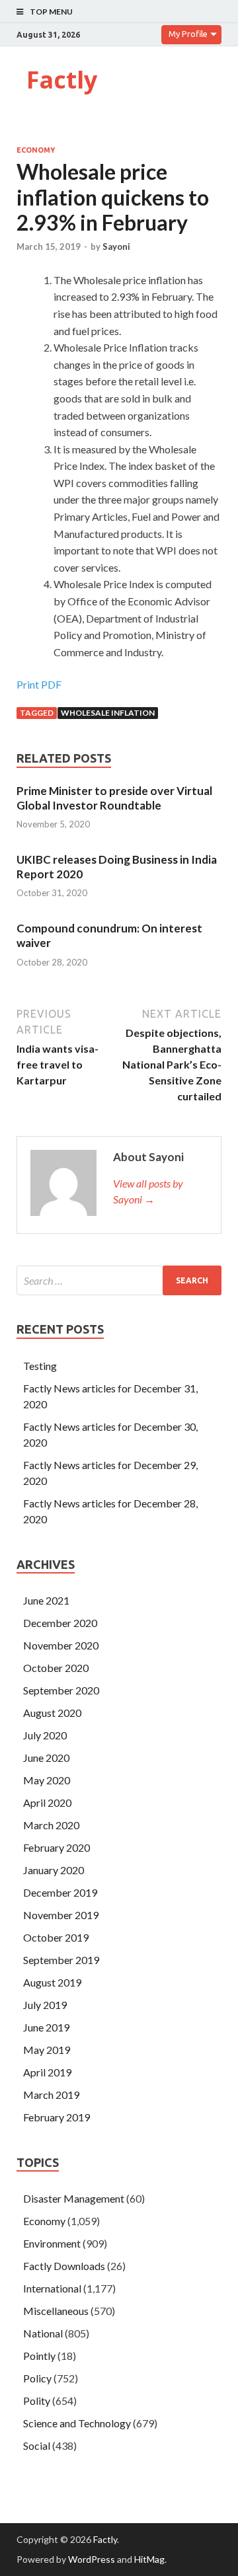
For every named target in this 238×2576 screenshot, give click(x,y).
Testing (40, 1366)
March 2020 (51, 1825)
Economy (36, 150)
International (52, 2288)
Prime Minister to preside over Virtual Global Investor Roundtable (114, 798)
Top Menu (51, 12)
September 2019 (61, 1960)
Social (37, 2445)
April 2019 (47, 2072)
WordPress (92, 2559)
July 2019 (45, 2005)
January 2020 (54, 1870)
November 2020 (61, 1645)
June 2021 (46, 1600)
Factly (62, 80)
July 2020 (45, 1735)
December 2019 (60, 1892)
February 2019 (57, 2117)
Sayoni (116, 246)
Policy (37, 2378)
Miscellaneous (56, 2311)
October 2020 (56, 1668)
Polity (37, 2401)
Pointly (39, 2356)
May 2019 (47, 2050)
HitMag (149, 2559)
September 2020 (61, 1690)
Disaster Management (74, 2198)
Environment (52, 2243)
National (43, 2333)
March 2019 (51, 2095)
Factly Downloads (64, 2266)
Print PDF (39, 684)
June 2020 (46, 1758)
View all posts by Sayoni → (148, 1191)
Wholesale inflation (108, 713)
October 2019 (56, 1937)
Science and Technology (77, 2423)
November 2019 (61, 1915)
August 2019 (52, 1982)
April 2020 (47, 1802)
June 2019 (46, 2027)
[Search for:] (119, 1280)
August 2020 (52, 1713)
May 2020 (47, 1780)
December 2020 (60, 1623)
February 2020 (57, 1847)
